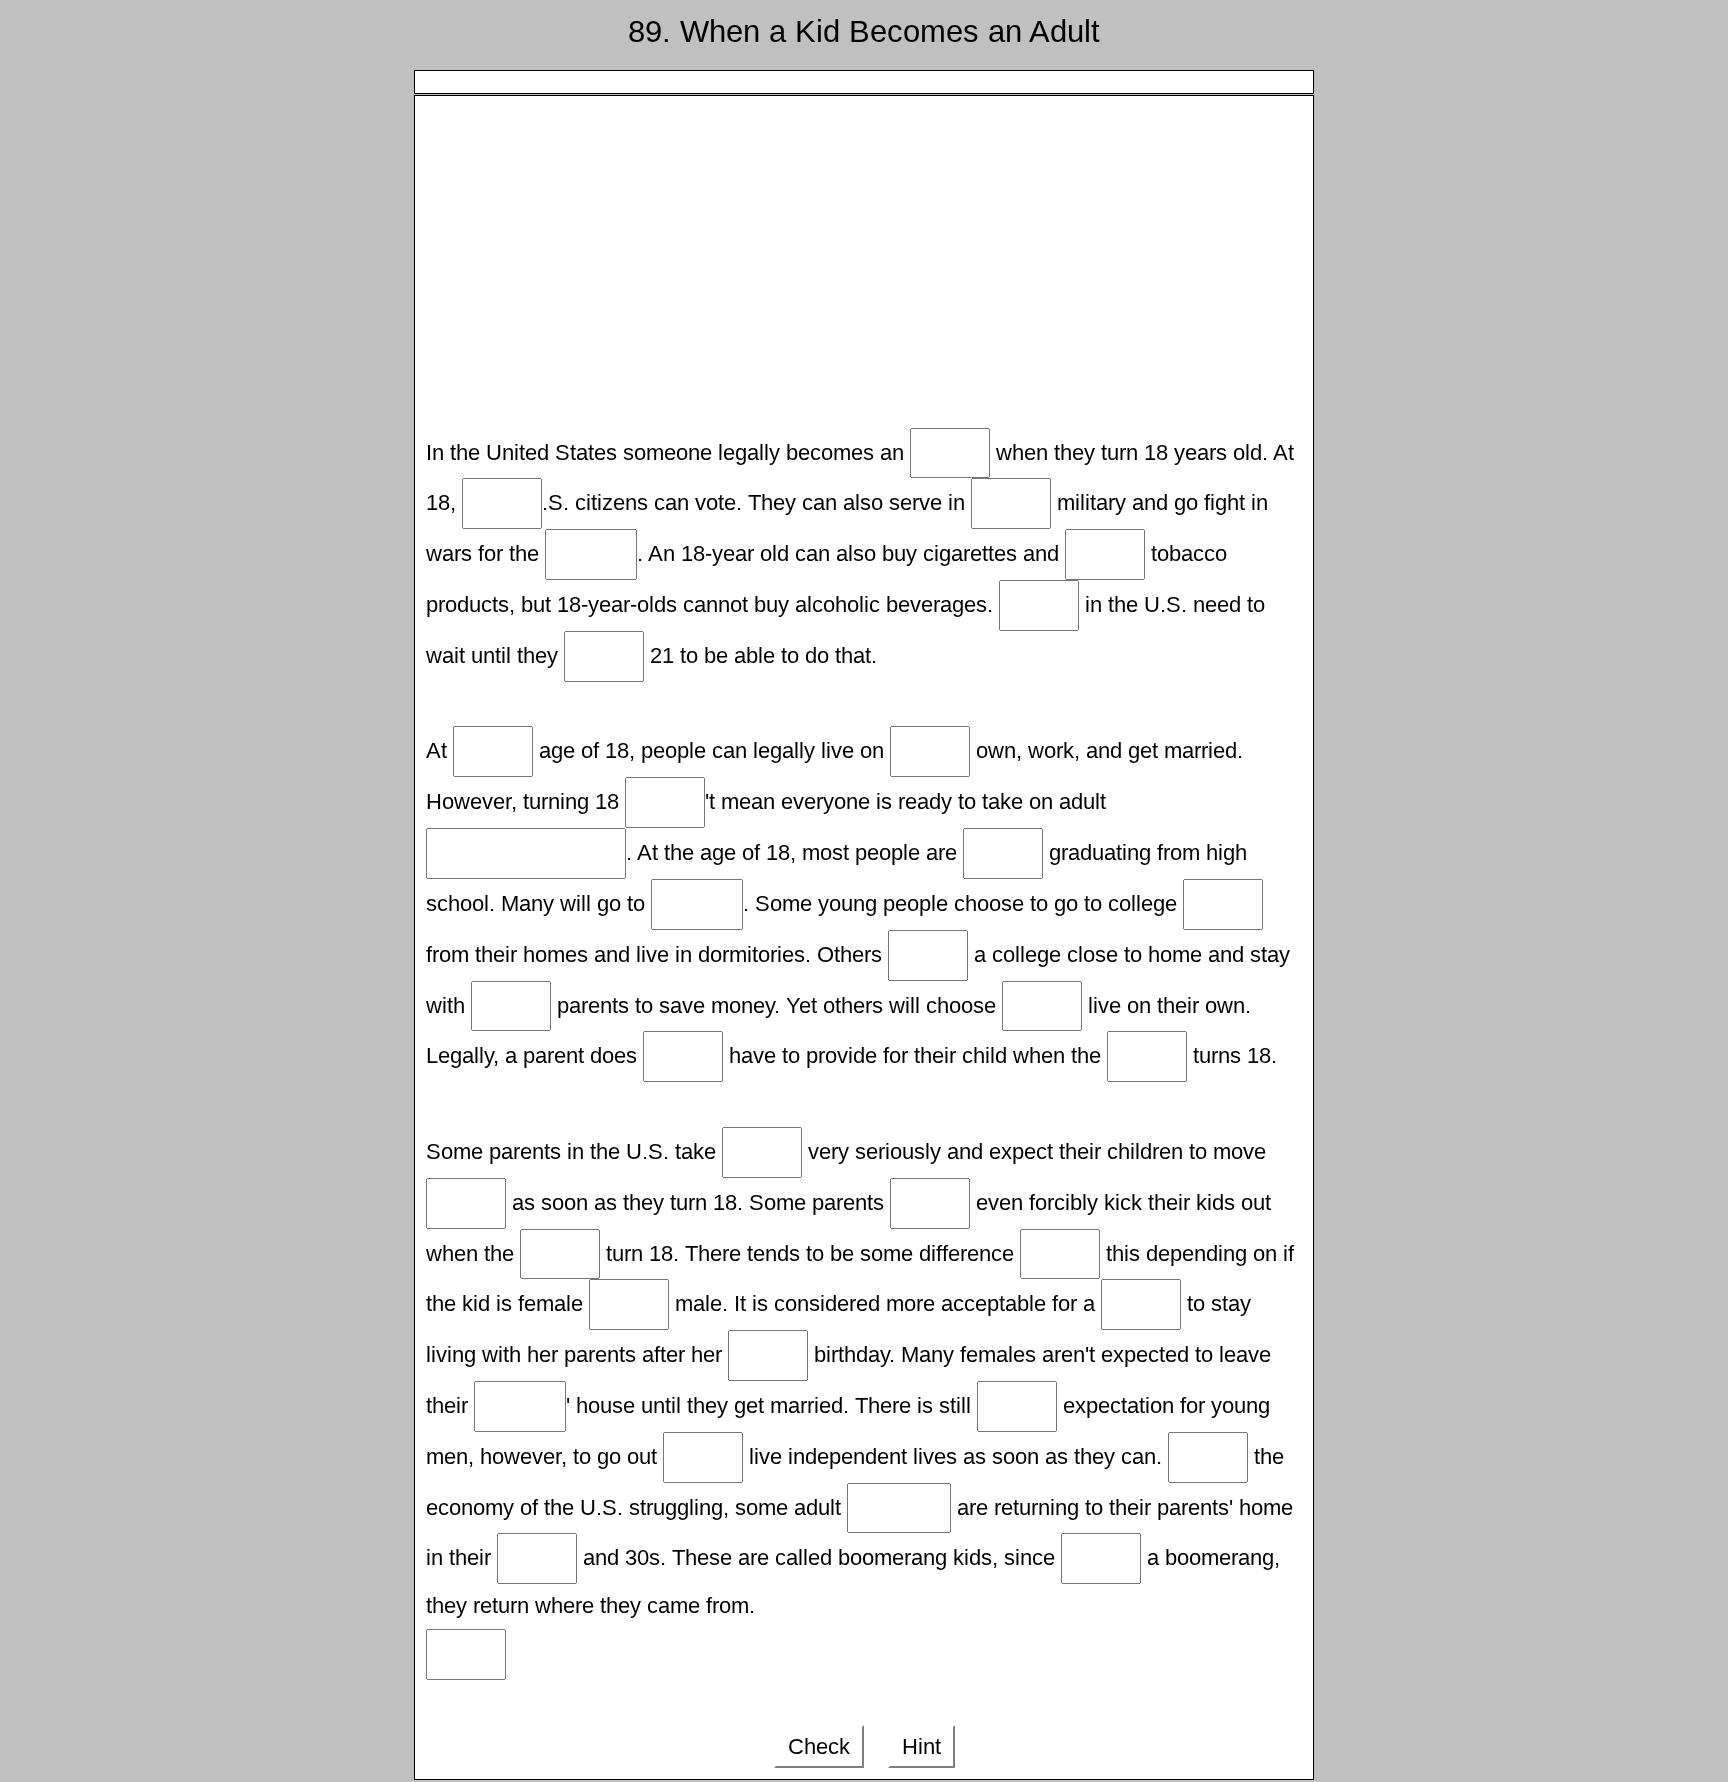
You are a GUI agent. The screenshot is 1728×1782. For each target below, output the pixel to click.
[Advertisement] (864, 268)
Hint (921, 1746)
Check (819, 1746)
